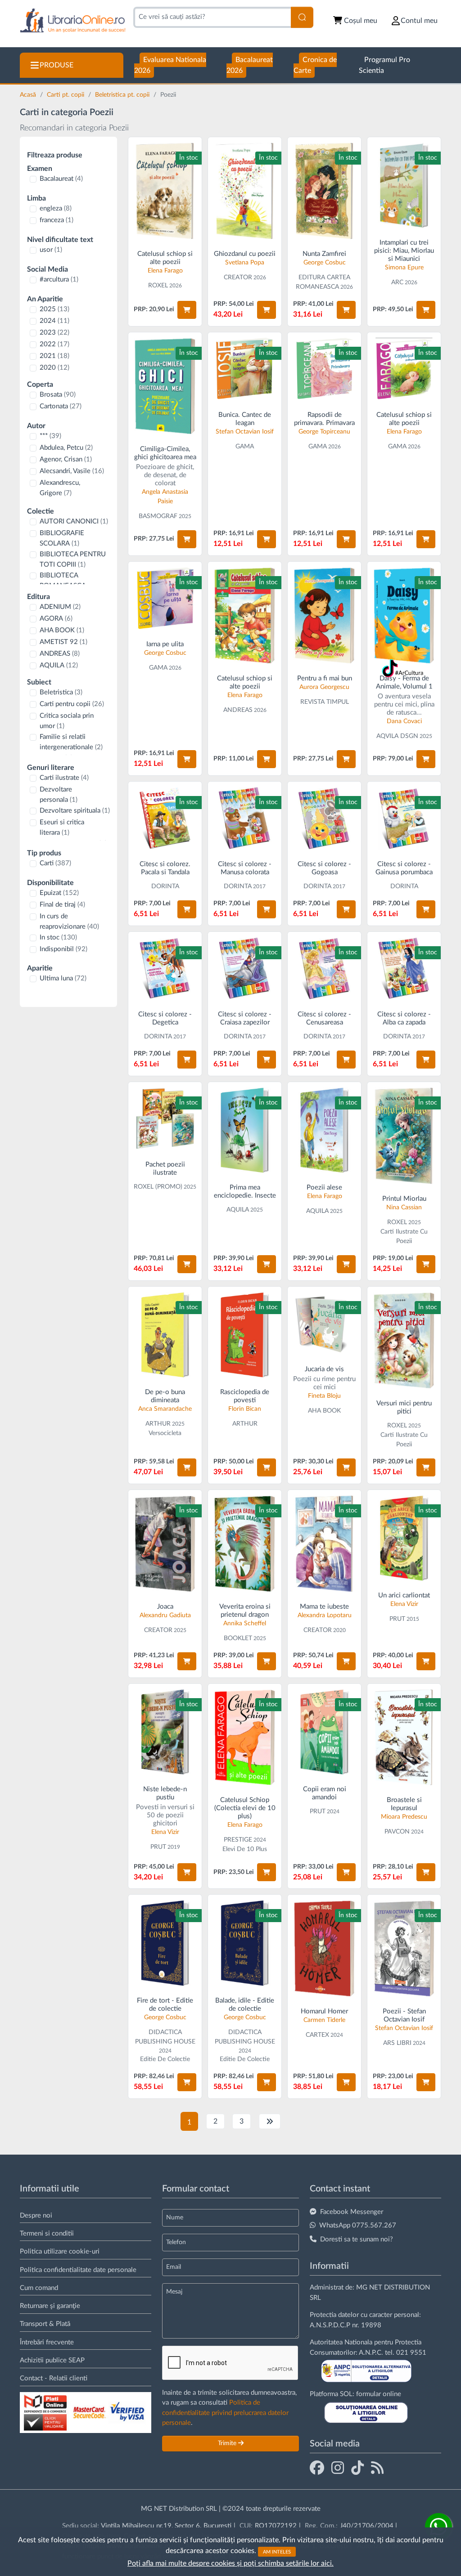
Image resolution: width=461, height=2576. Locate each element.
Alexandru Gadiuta (165, 1615)
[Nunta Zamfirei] (324, 191)
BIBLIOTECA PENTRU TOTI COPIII (73, 559)
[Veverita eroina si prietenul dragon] (245, 1544)
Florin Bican (245, 1409)
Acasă (29, 95)
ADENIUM (60, 607)
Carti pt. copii (66, 95)
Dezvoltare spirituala (75, 811)
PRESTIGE (238, 1840)
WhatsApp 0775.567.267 (358, 2225)
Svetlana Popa (245, 263)
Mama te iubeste (324, 1607)
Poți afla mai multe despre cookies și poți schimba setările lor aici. (230, 2563)
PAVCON (397, 1832)
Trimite (228, 2443)
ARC (397, 282)
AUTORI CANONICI (74, 521)
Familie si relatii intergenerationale (71, 742)
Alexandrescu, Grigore (60, 488)
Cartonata (61, 406)
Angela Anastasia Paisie (165, 497)
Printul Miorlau (404, 1199)
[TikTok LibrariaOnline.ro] (357, 2468)
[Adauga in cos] (187, 310)
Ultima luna (63, 978)
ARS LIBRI (397, 2043)
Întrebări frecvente (47, 2342)
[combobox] (212, 17)
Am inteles (277, 2551)
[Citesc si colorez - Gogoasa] (324, 818)
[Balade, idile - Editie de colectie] (245, 1943)
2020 (54, 368)
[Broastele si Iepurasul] (404, 1737)
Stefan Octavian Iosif (245, 432)
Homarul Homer (324, 2011)
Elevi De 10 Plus (245, 1849)
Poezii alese (324, 1187)
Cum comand (39, 2288)
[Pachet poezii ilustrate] (165, 1119)
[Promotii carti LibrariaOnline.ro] (338, 2468)
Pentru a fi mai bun (325, 678)
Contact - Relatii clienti (54, 2378)
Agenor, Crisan (66, 459)
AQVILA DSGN (397, 736)
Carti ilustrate (64, 778)
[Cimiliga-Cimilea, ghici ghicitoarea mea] (165, 386)
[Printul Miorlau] (404, 1136)
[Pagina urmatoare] (270, 2121)
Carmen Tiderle (324, 2020)
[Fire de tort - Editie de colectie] (165, 1943)
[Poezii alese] (324, 1130)
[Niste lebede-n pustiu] (165, 1732)
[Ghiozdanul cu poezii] (245, 191)
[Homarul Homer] (324, 1948)
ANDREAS (60, 654)
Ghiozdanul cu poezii (245, 254)
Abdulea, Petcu (66, 448)
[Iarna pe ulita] (165, 598)
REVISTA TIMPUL (325, 702)
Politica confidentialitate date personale (78, 2270)
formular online (379, 2394)
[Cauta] (302, 17)
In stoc (58, 937)
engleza (56, 208)
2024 (54, 321)
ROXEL (158, 286)
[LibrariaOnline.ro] (73, 21)
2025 (54, 309)
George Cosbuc (325, 263)
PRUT (397, 1619)
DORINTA (165, 886)
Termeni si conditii (47, 2234)
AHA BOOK (62, 630)
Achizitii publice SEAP (52, 2360)
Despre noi (36, 2216)
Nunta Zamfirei (324, 254)
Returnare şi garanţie (50, 2306)
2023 (54, 333)
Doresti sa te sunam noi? (357, 2239)
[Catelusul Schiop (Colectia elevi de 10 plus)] (245, 1737)
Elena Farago (165, 271)
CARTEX (317, 2035)
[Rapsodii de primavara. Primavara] (324, 369)
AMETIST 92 (63, 642)
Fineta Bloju (324, 1396)
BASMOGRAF (158, 516)
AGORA (56, 619)
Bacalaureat (61, 179)
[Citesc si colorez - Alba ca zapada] (404, 968)
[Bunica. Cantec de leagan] (245, 369)
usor (51, 250)
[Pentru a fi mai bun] (324, 615)
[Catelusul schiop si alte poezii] (165, 191)
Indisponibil (63, 949)
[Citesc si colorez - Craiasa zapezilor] (245, 968)
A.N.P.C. (371, 2353)
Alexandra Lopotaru (325, 1615)
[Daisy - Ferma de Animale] (404, 615)
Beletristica (61, 692)
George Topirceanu (324, 432)
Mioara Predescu (404, 1817)
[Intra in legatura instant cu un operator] (438, 2527)
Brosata (58, 395)
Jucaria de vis (324, 1369)
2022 (54, 344)
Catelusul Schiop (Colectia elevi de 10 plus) (245, 1808)
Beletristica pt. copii (123, 95)
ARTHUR (158, 1424)
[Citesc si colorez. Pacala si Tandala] (165, 818)
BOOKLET (238, 1638)
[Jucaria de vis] (324, 1323)
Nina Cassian (404, 1207)
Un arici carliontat (404, 1595)
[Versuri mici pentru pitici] (404, 1340)
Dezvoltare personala (59, 795)
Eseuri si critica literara (62, 827)
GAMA (245, 447)
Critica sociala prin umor (67, 721)
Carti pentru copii (72, 704)
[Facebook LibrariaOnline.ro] (317, 2468)
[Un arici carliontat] (404, 1538)
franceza (56, 220)
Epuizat (59, 893)
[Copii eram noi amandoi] (324, 1732)
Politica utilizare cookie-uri (60, 2252)
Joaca (165, 1607)
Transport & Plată (45, 2324)
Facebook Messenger (352, 2212)
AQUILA (59, 665)
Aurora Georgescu (324, 687)
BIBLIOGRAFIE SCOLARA (62, 538)
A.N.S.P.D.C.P (330, 2325)
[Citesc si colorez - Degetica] (165, 968)
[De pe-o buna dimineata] (165, 1335)
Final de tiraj (62, 905)
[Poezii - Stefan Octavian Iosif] (404, 1948)
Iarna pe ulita (165, 644)
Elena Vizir (404, 1604)
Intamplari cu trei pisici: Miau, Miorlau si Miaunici (404, 251)
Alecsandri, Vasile (72, 471)
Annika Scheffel (245, 1623)
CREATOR (238, 277)
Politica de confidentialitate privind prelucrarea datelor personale (225, 2413)
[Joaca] (165, 1544)
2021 (54, 356)
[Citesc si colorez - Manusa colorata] (245, 818)
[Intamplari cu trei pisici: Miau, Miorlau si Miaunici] (404, 185)
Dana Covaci (404, 721)
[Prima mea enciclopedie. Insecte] (245, 1130)
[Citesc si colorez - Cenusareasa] (324, 968)
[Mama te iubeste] (324, 1544)
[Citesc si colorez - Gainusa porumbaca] (404, 818)
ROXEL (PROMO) (158, 1187)
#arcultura (59, 280)
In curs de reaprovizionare (69, 921)
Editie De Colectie (165, 2059)
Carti (55, 863)
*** (50, 436)
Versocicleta (165, 1433)
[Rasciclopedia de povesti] (245, 1335)
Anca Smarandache (165, 1409)
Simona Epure (404, 268)
